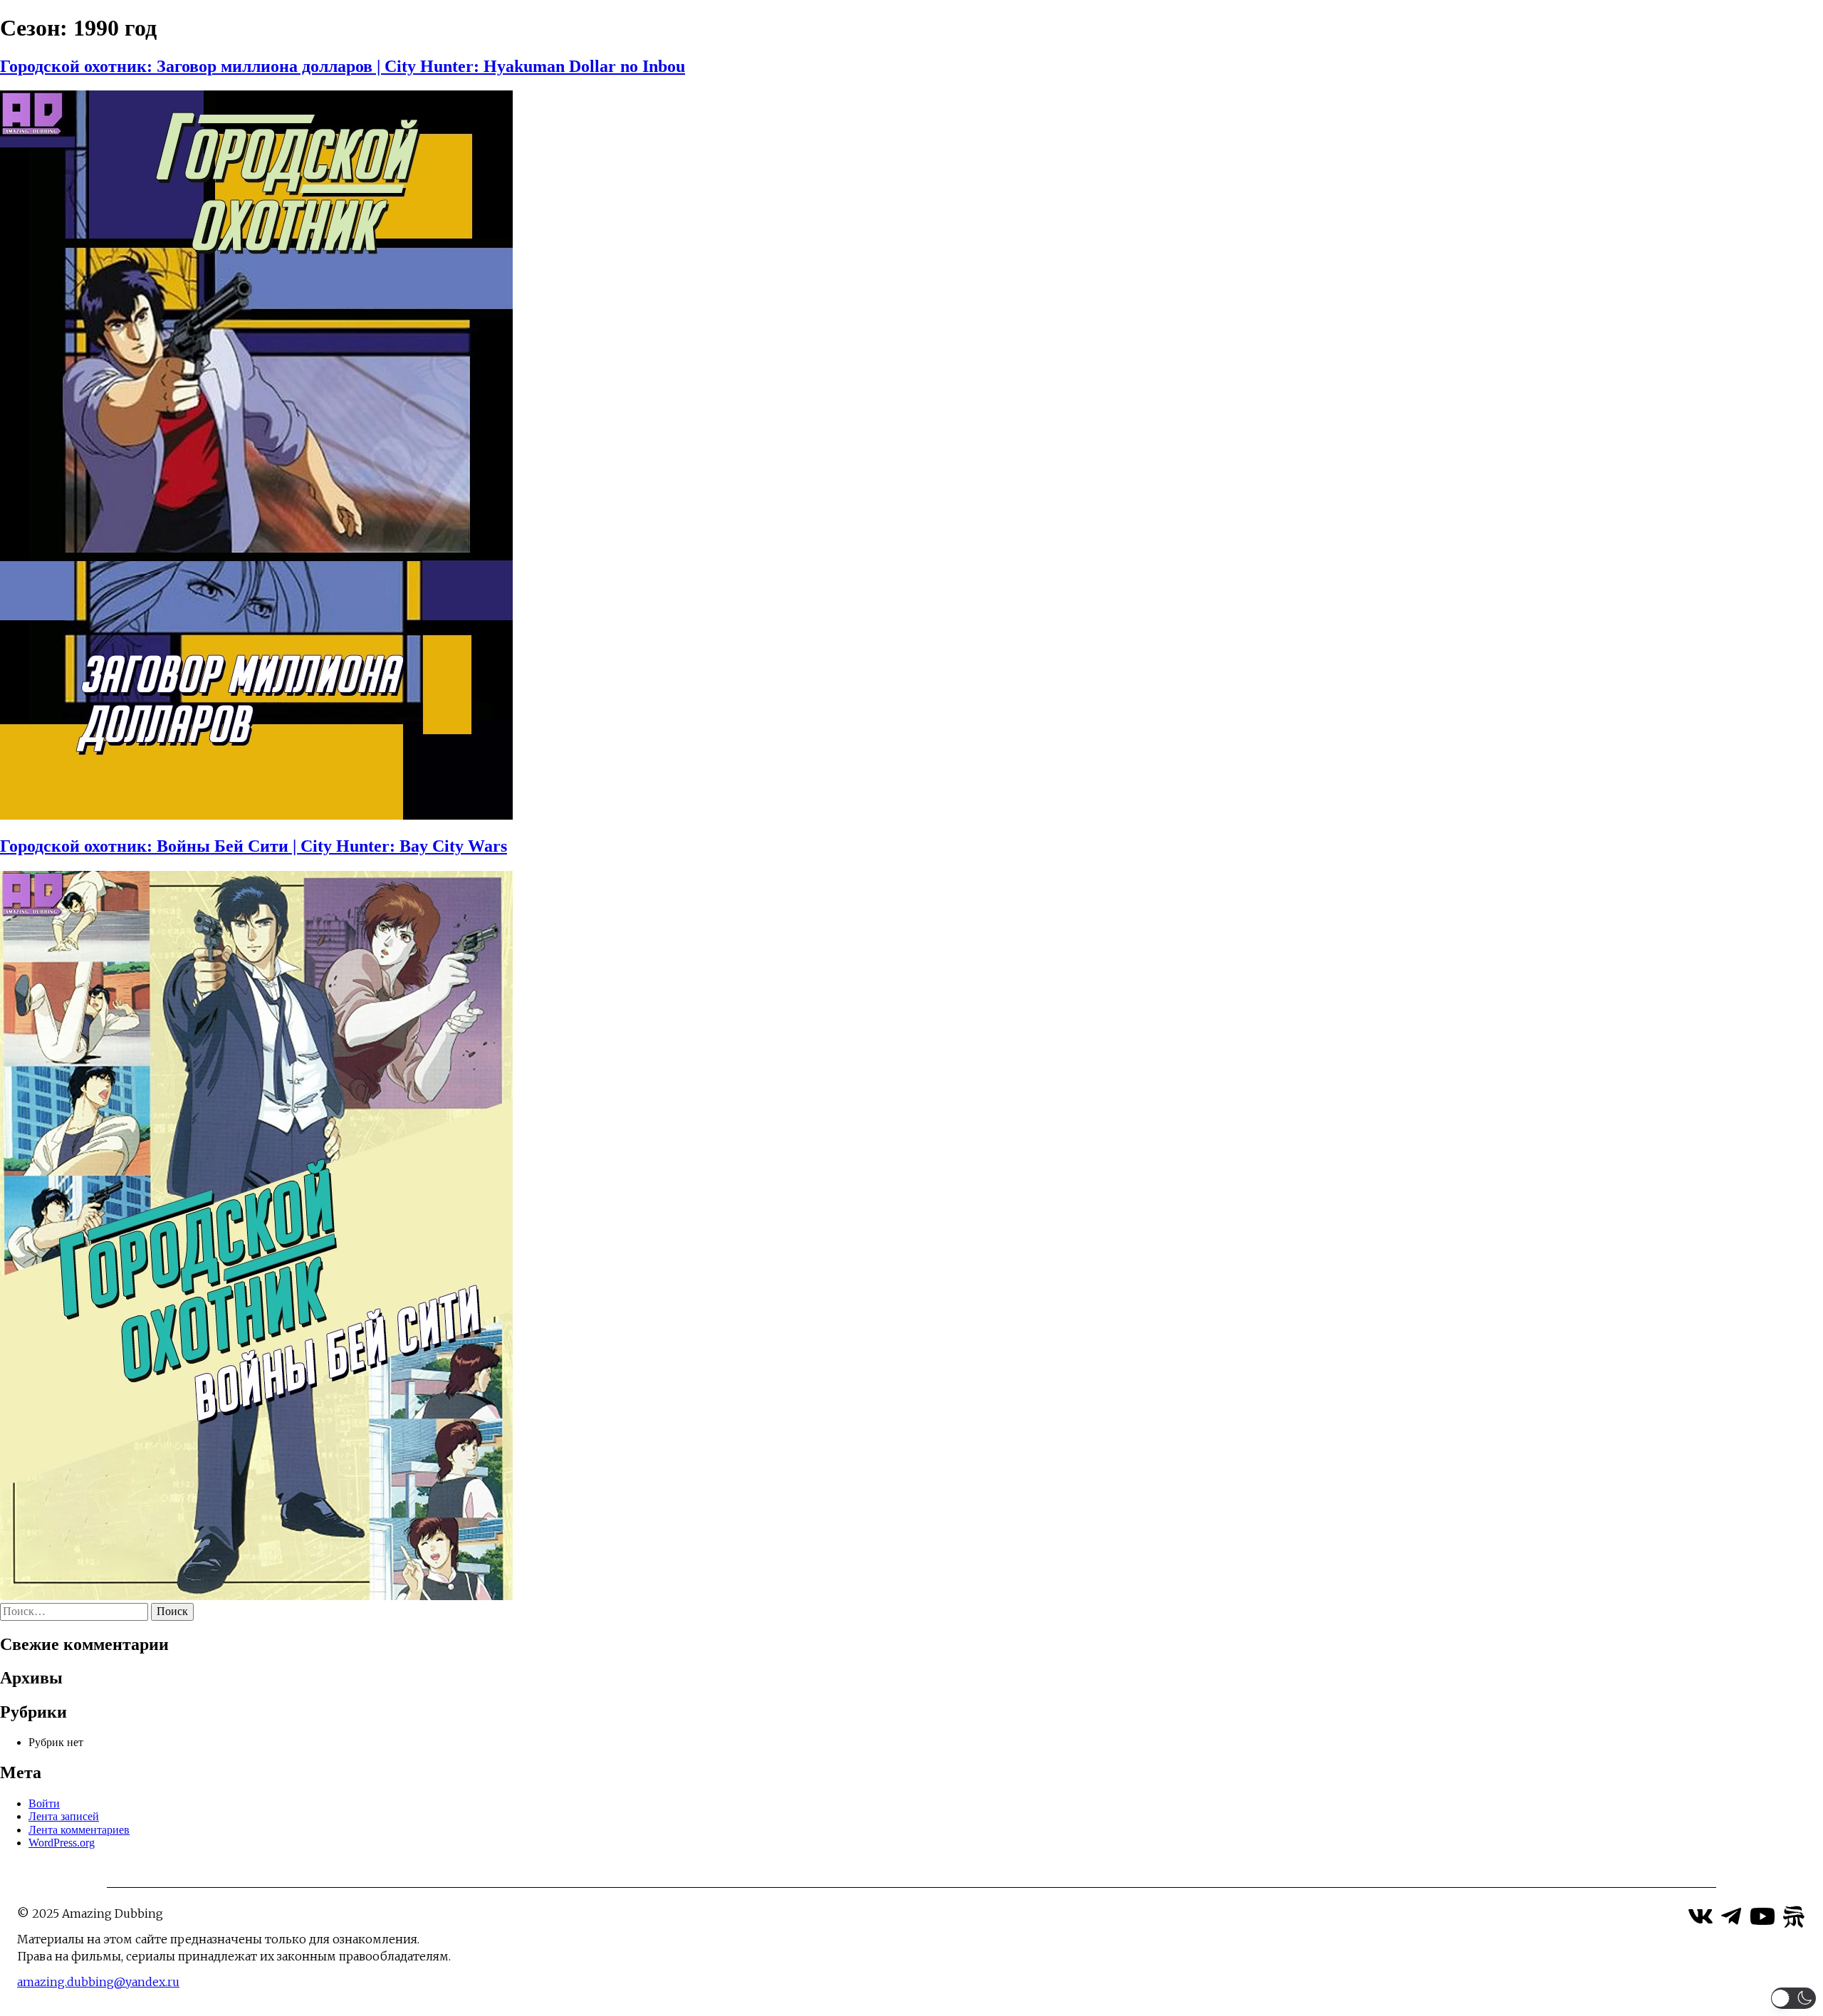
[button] (1793, 1998)
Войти (44, 1803)
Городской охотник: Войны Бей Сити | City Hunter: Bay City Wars (254, 846)
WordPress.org (62, 1843)
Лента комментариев (79, 1830)
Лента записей (64, 1816)
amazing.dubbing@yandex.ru (98, 1982)
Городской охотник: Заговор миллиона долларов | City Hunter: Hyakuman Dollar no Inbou (343, 66)
